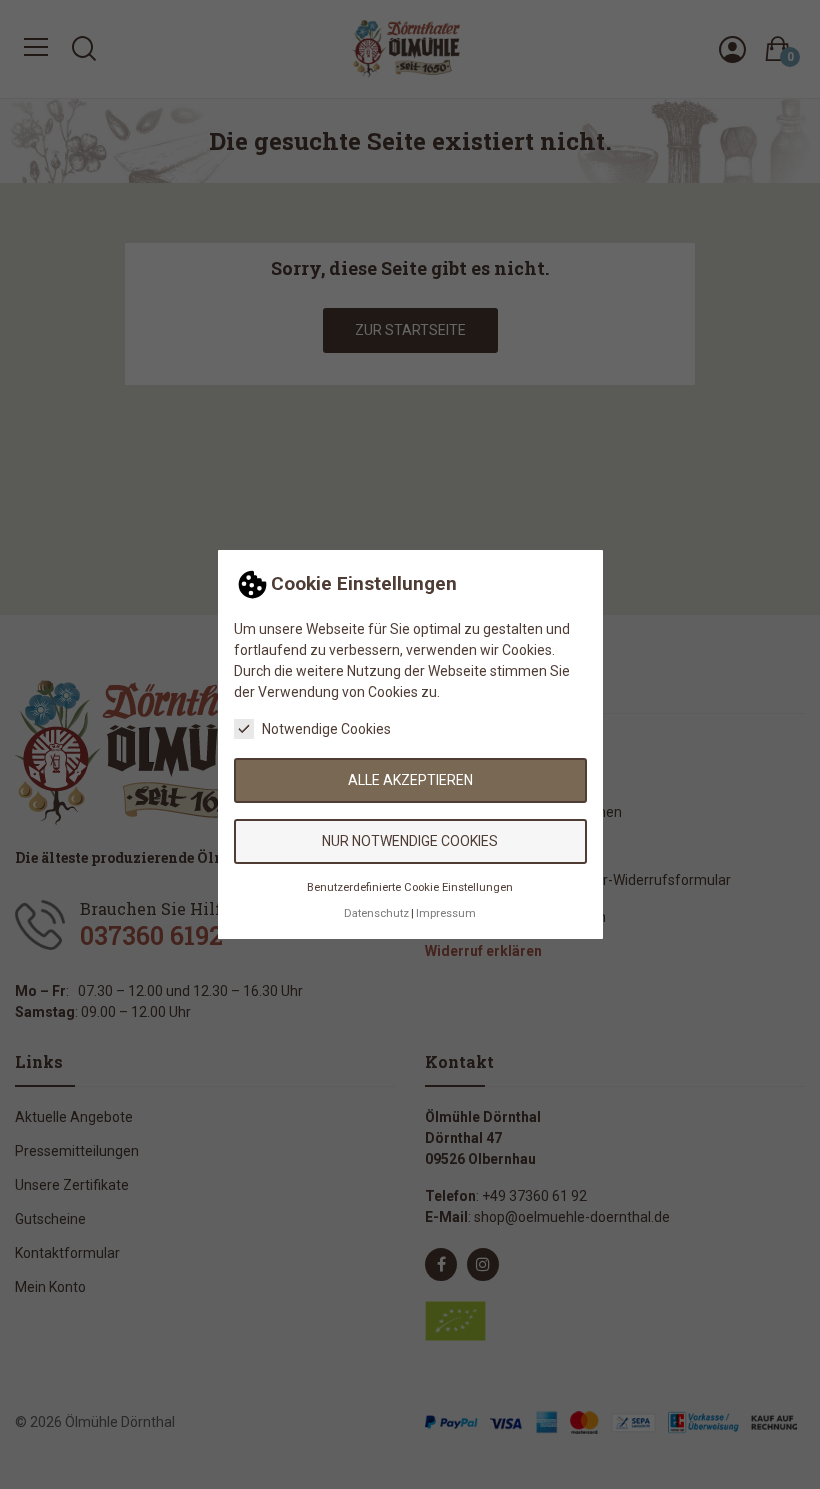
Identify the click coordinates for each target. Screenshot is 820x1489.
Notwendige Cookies (326, 729)
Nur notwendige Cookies (410, 841)
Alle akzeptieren (410, 780)
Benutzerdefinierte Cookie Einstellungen (410, 887)
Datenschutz (376, 913)
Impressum (446, 913)
